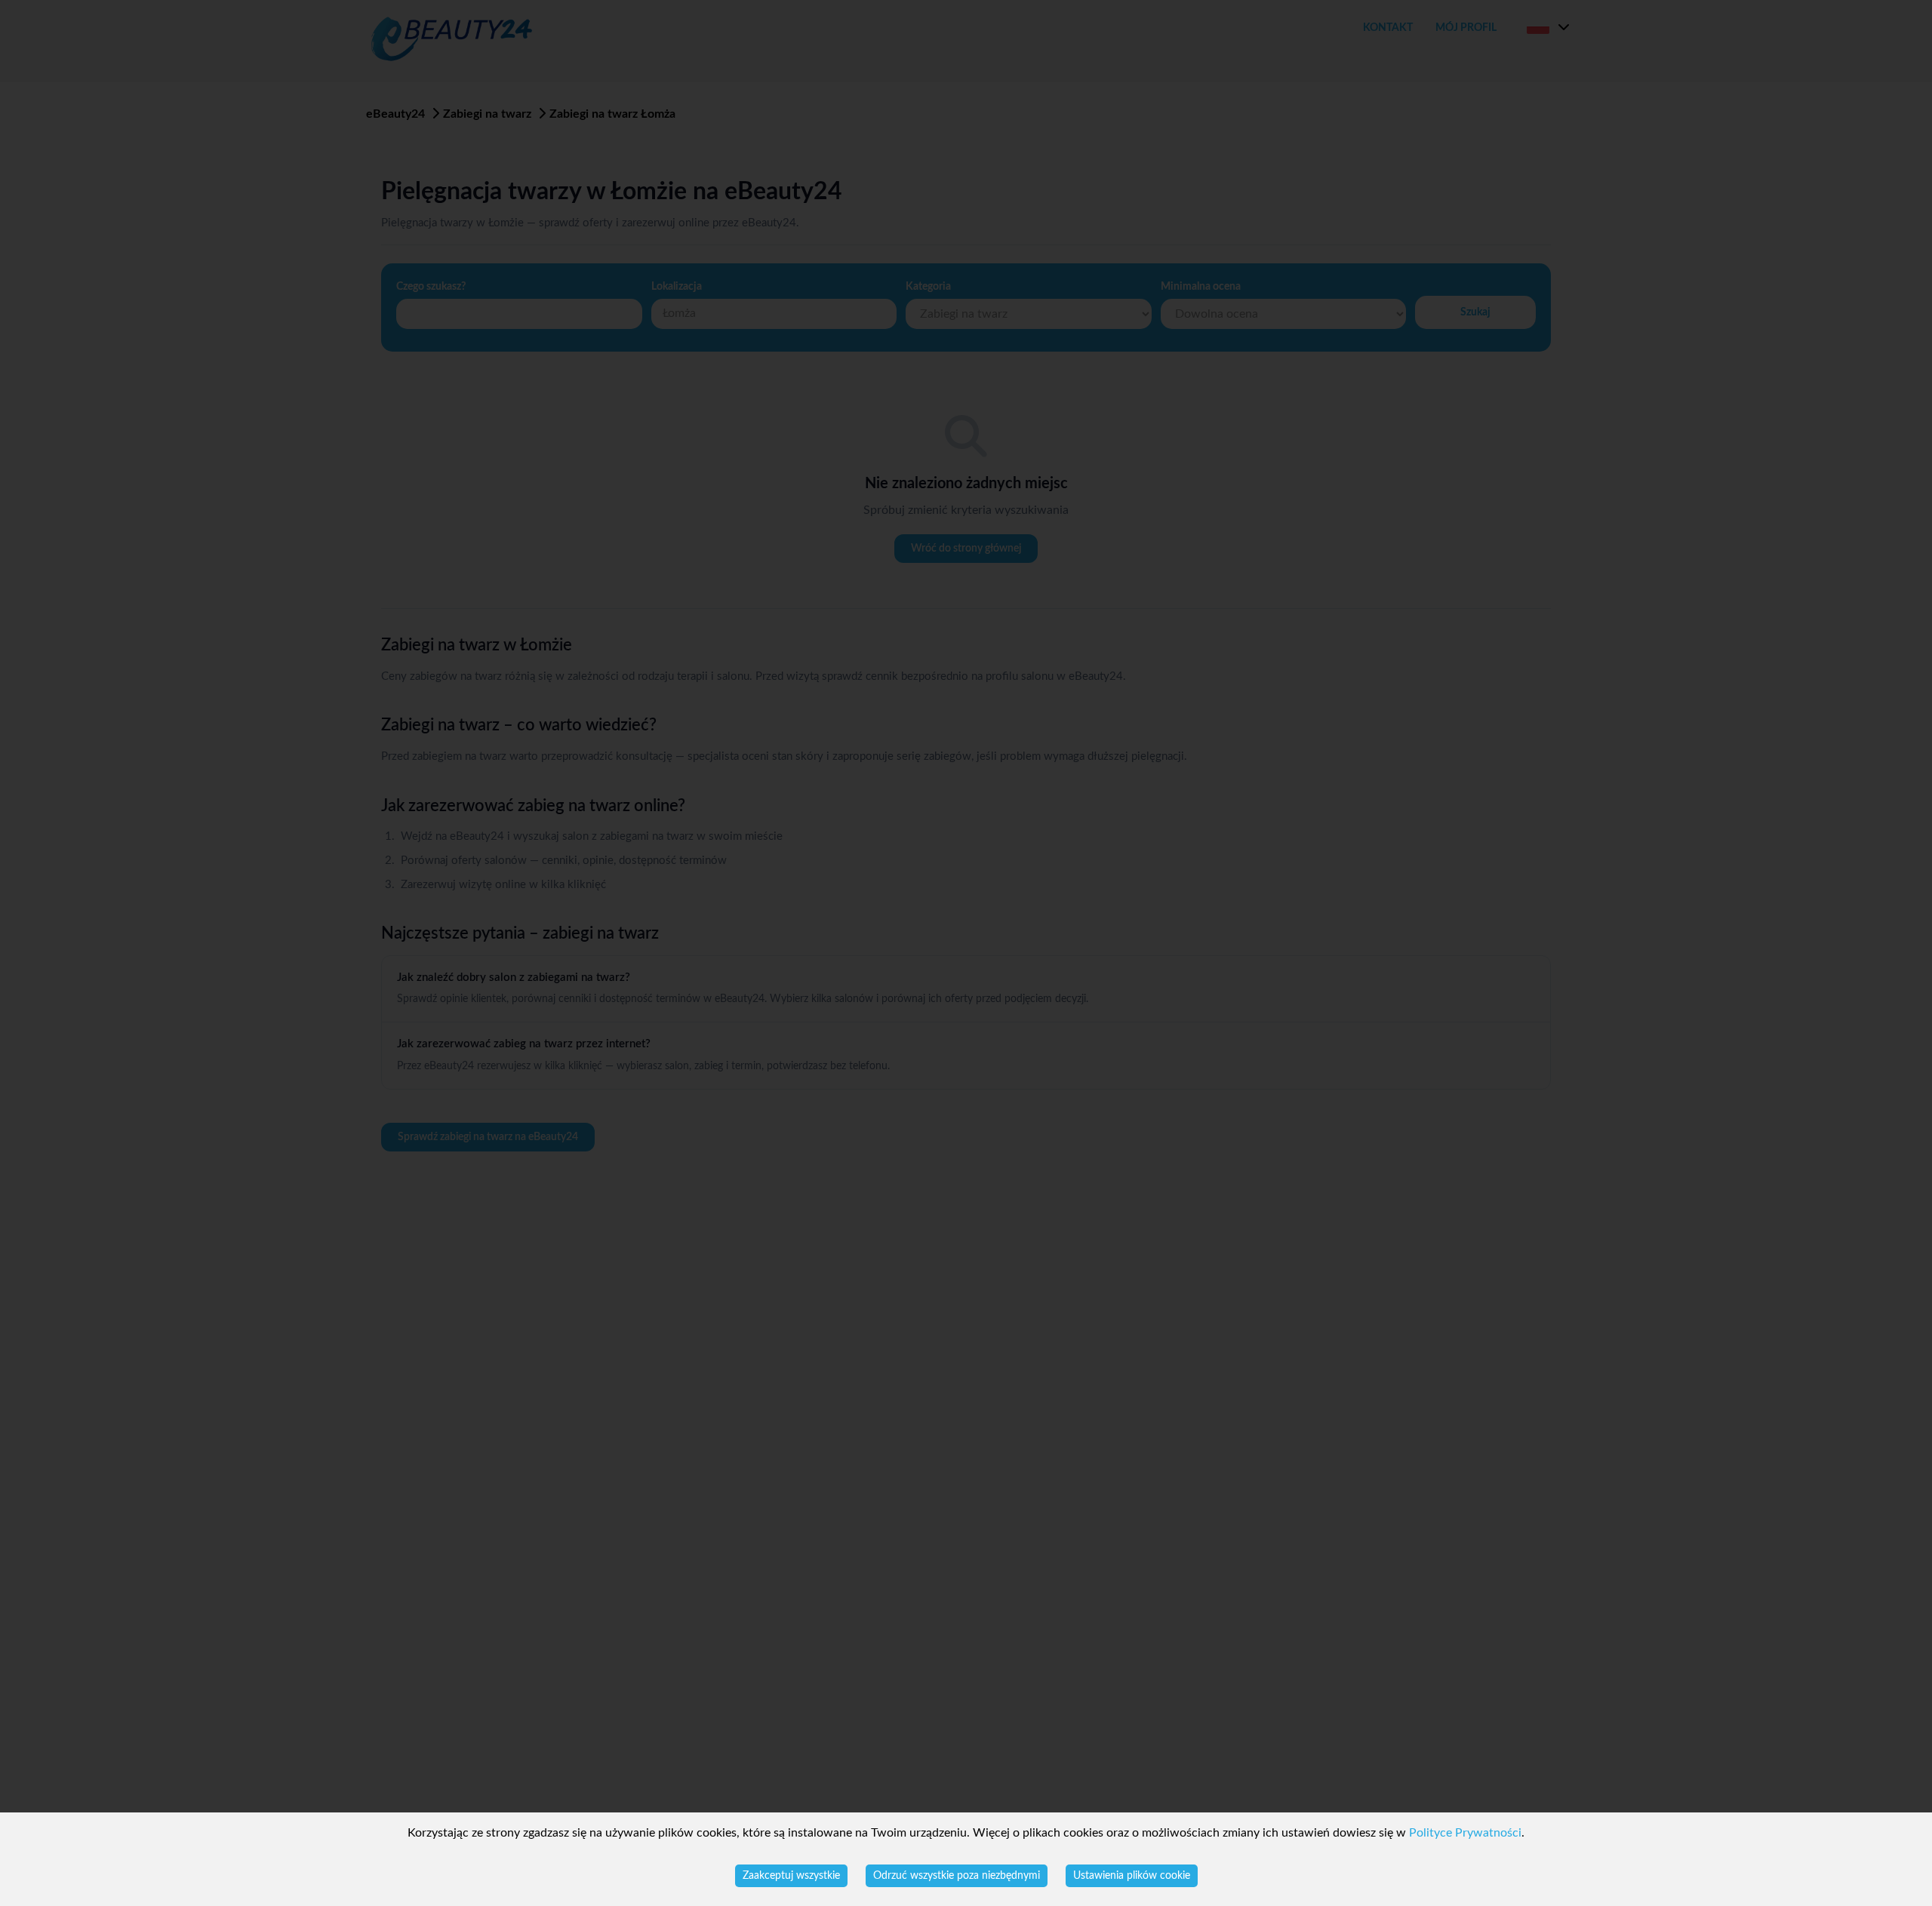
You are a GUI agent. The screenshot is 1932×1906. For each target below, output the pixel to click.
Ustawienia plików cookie (1132, 1876)
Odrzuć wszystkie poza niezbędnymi (957, 1876)
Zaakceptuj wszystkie (791, 1876)
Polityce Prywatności (1465, 1833)
